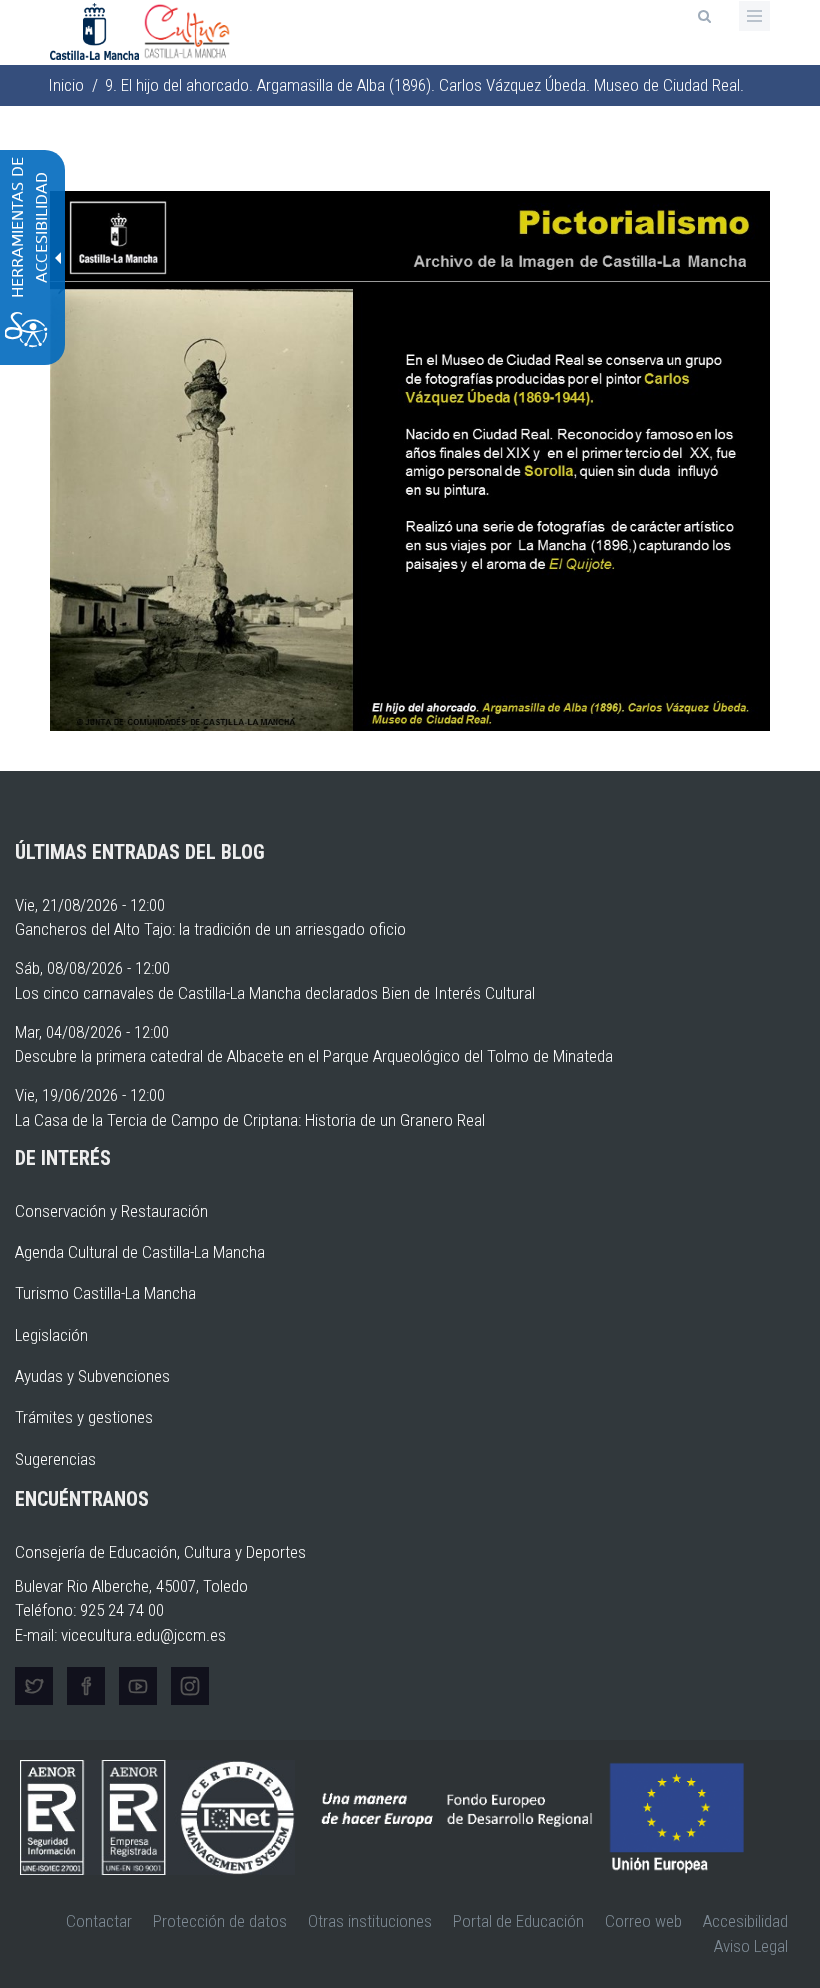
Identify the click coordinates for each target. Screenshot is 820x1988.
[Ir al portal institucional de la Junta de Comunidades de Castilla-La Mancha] (96, 30)
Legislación (51, 1335)
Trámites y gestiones (84, 1417)
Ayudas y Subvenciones (92, 1376)
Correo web (643, 1921)
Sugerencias (55, 1459)
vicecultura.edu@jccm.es (143, 1635)
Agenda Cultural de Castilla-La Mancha (140, 1252)
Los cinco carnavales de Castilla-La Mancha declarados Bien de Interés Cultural (275, 993)
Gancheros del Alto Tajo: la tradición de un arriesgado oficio (210, 929)
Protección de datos (220, 1921)
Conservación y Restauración (111, 1211)
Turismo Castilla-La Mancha (105, 1293)
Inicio (66, 85)
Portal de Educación (518, 1921)
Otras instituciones (370, 1921)
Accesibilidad (745, 1921)
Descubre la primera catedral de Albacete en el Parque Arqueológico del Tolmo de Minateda (314, 1056)
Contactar (99, 1921)
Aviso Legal (751, 1946)
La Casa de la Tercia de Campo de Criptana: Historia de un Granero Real (250, 1120)
